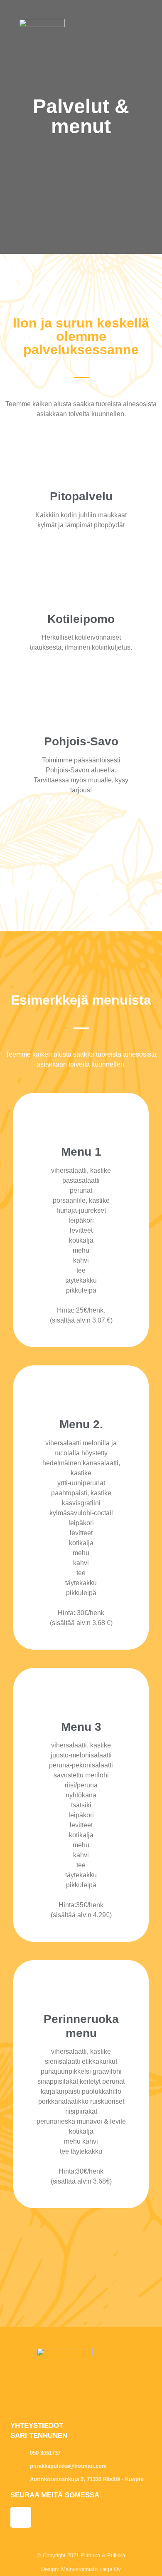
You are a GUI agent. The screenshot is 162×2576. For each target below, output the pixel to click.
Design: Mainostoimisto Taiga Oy (81, 2569)
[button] (146, 25)
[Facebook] (21, 2517)
